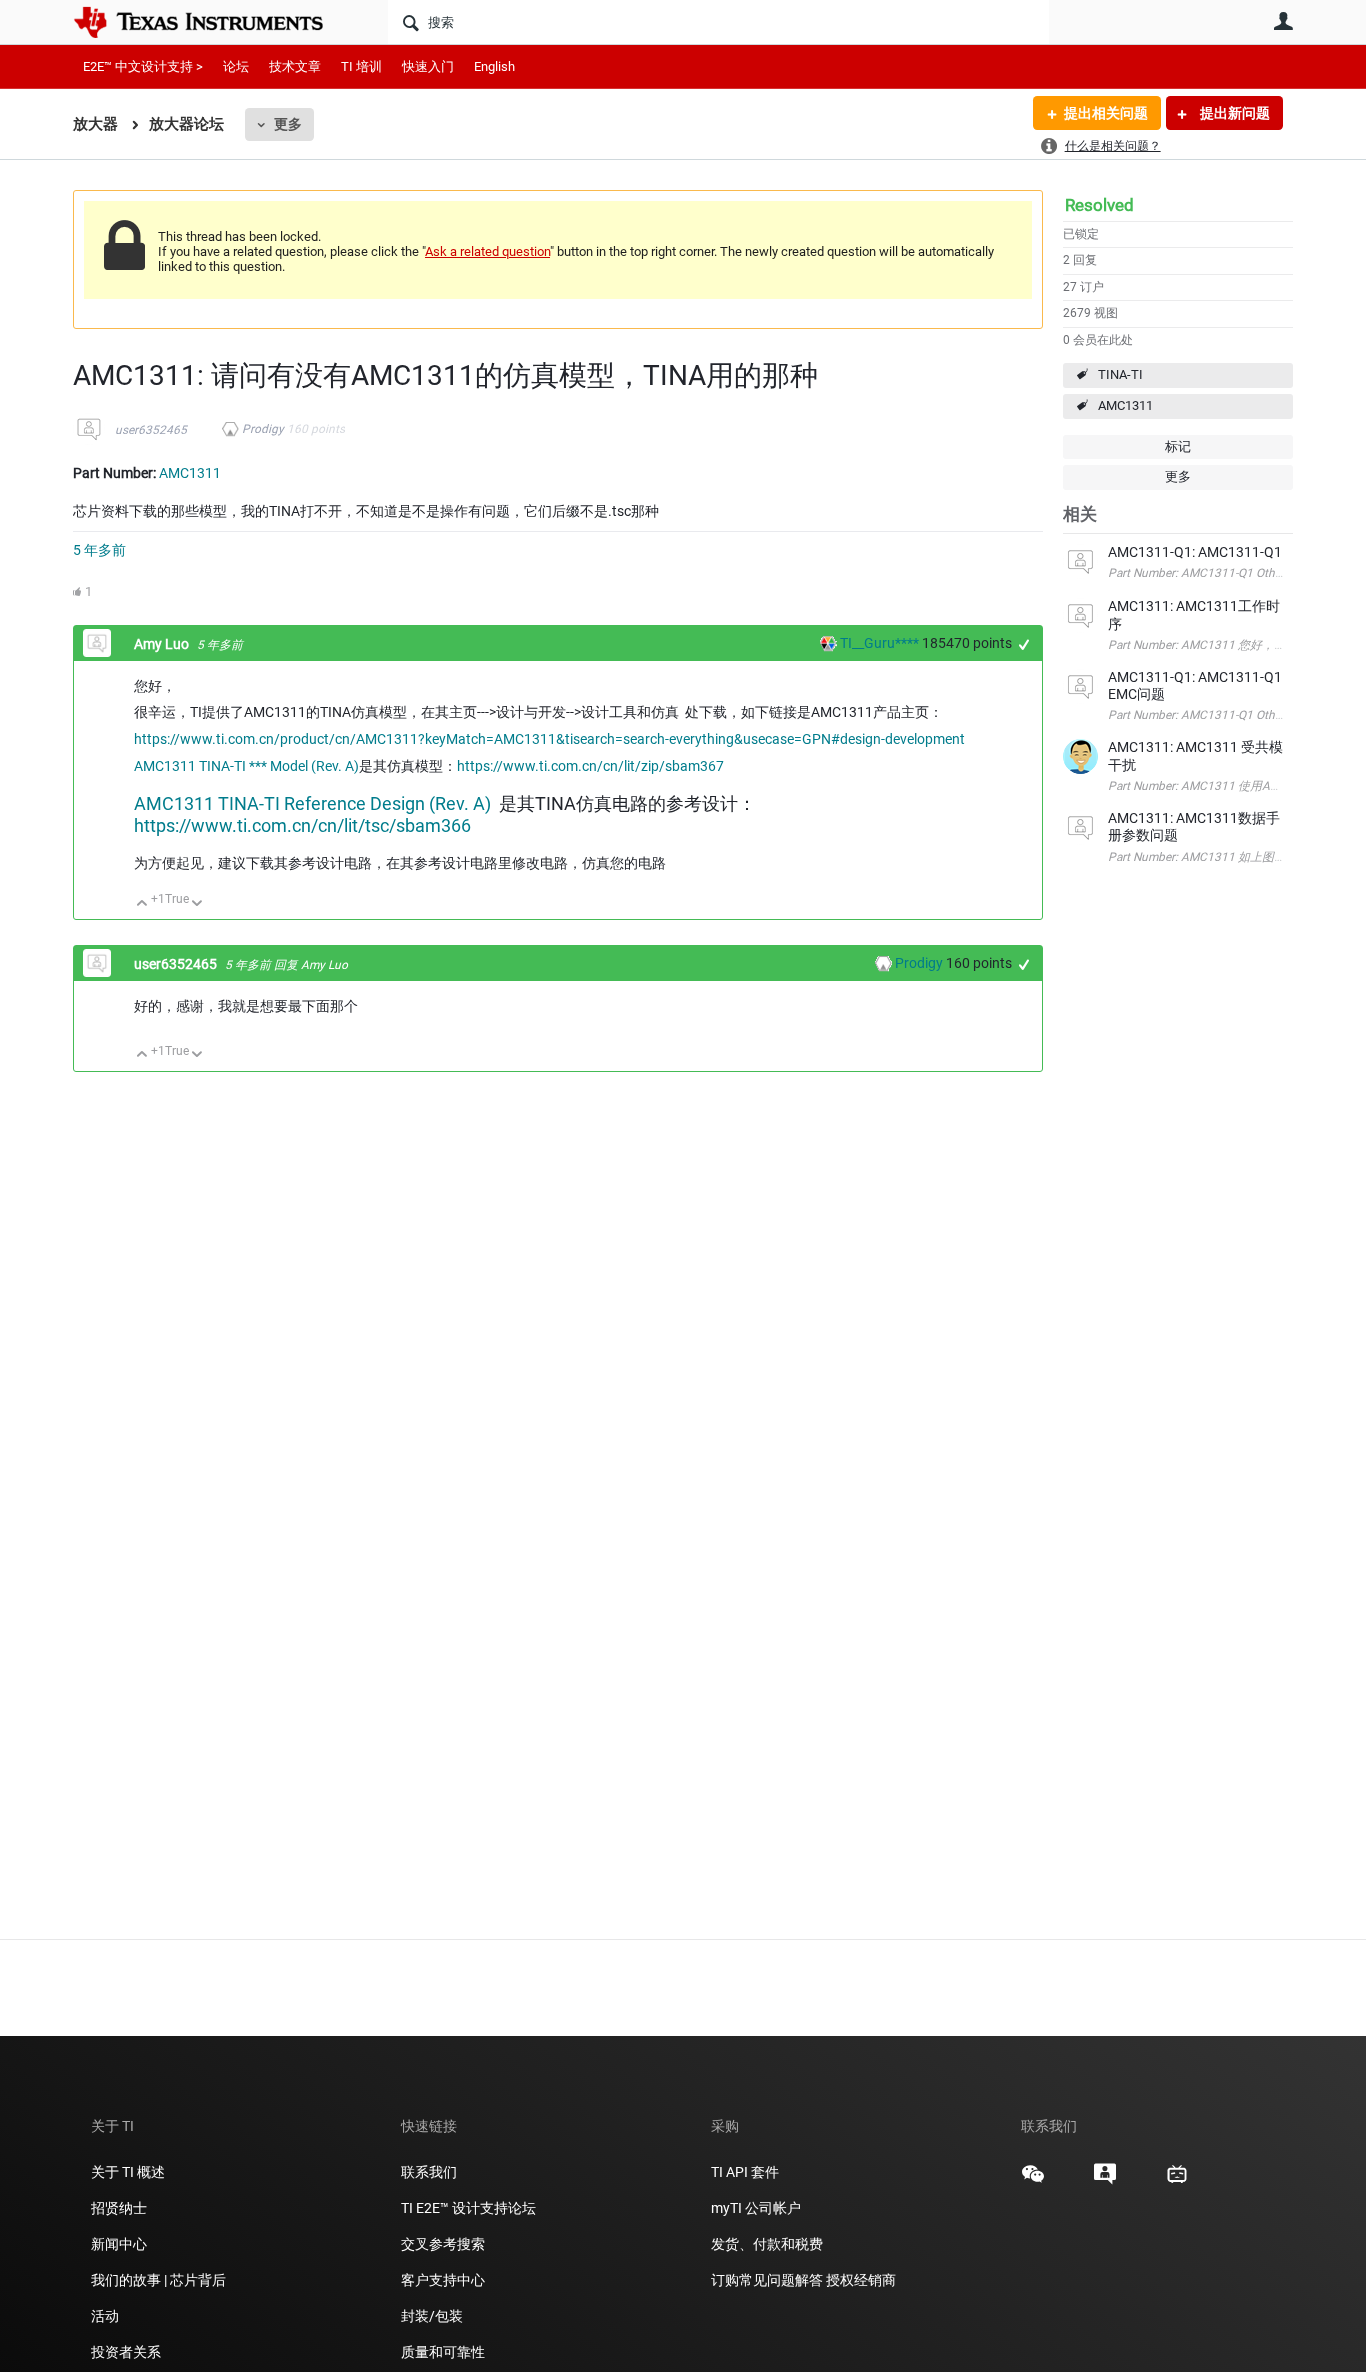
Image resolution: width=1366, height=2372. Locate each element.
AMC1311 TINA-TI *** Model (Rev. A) (246, 766)
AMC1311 (1125, 405)
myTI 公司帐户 (756, 2208)
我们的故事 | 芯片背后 (158, 2280)
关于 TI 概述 (128, 2172)
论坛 (236, 66)
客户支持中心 (443, 2280)
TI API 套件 (745, 2172)
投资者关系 (126, 2352)
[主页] (213, 22)
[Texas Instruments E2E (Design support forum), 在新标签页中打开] (1105, 2181)
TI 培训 (361, 66)
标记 (1178, 446)
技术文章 (295, 66)
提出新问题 (1233, 113)
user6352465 (151, 430)
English (494, 66)
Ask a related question (487, 251)
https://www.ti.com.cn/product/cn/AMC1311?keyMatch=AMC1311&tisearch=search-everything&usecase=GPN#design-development (549, 739)
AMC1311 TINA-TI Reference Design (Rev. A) (312, 803)
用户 (1283, 21)
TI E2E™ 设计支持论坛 (468, 2208)
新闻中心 (119, 2244)
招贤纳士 (119, 2208)
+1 (1024, 644)
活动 (105, 2316)
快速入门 (428, 66)
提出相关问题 (1106, 113)
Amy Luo (163, 644)
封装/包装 (432, 2316)
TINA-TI (1120, 374)
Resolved (1099, 205)
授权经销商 (861, 2280)
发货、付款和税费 (767, 2244)
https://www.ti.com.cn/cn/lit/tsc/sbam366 (302, 825)
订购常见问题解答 (767, 2280)
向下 (197, 904)
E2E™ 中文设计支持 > (143, 66)
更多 (288, 124)
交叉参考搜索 (443, 2244)
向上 (142, 904)
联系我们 (429, 2172)
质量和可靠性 (444, 2352)
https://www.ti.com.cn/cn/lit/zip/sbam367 (590, 766)
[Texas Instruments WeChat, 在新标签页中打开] (1033, 2181)
